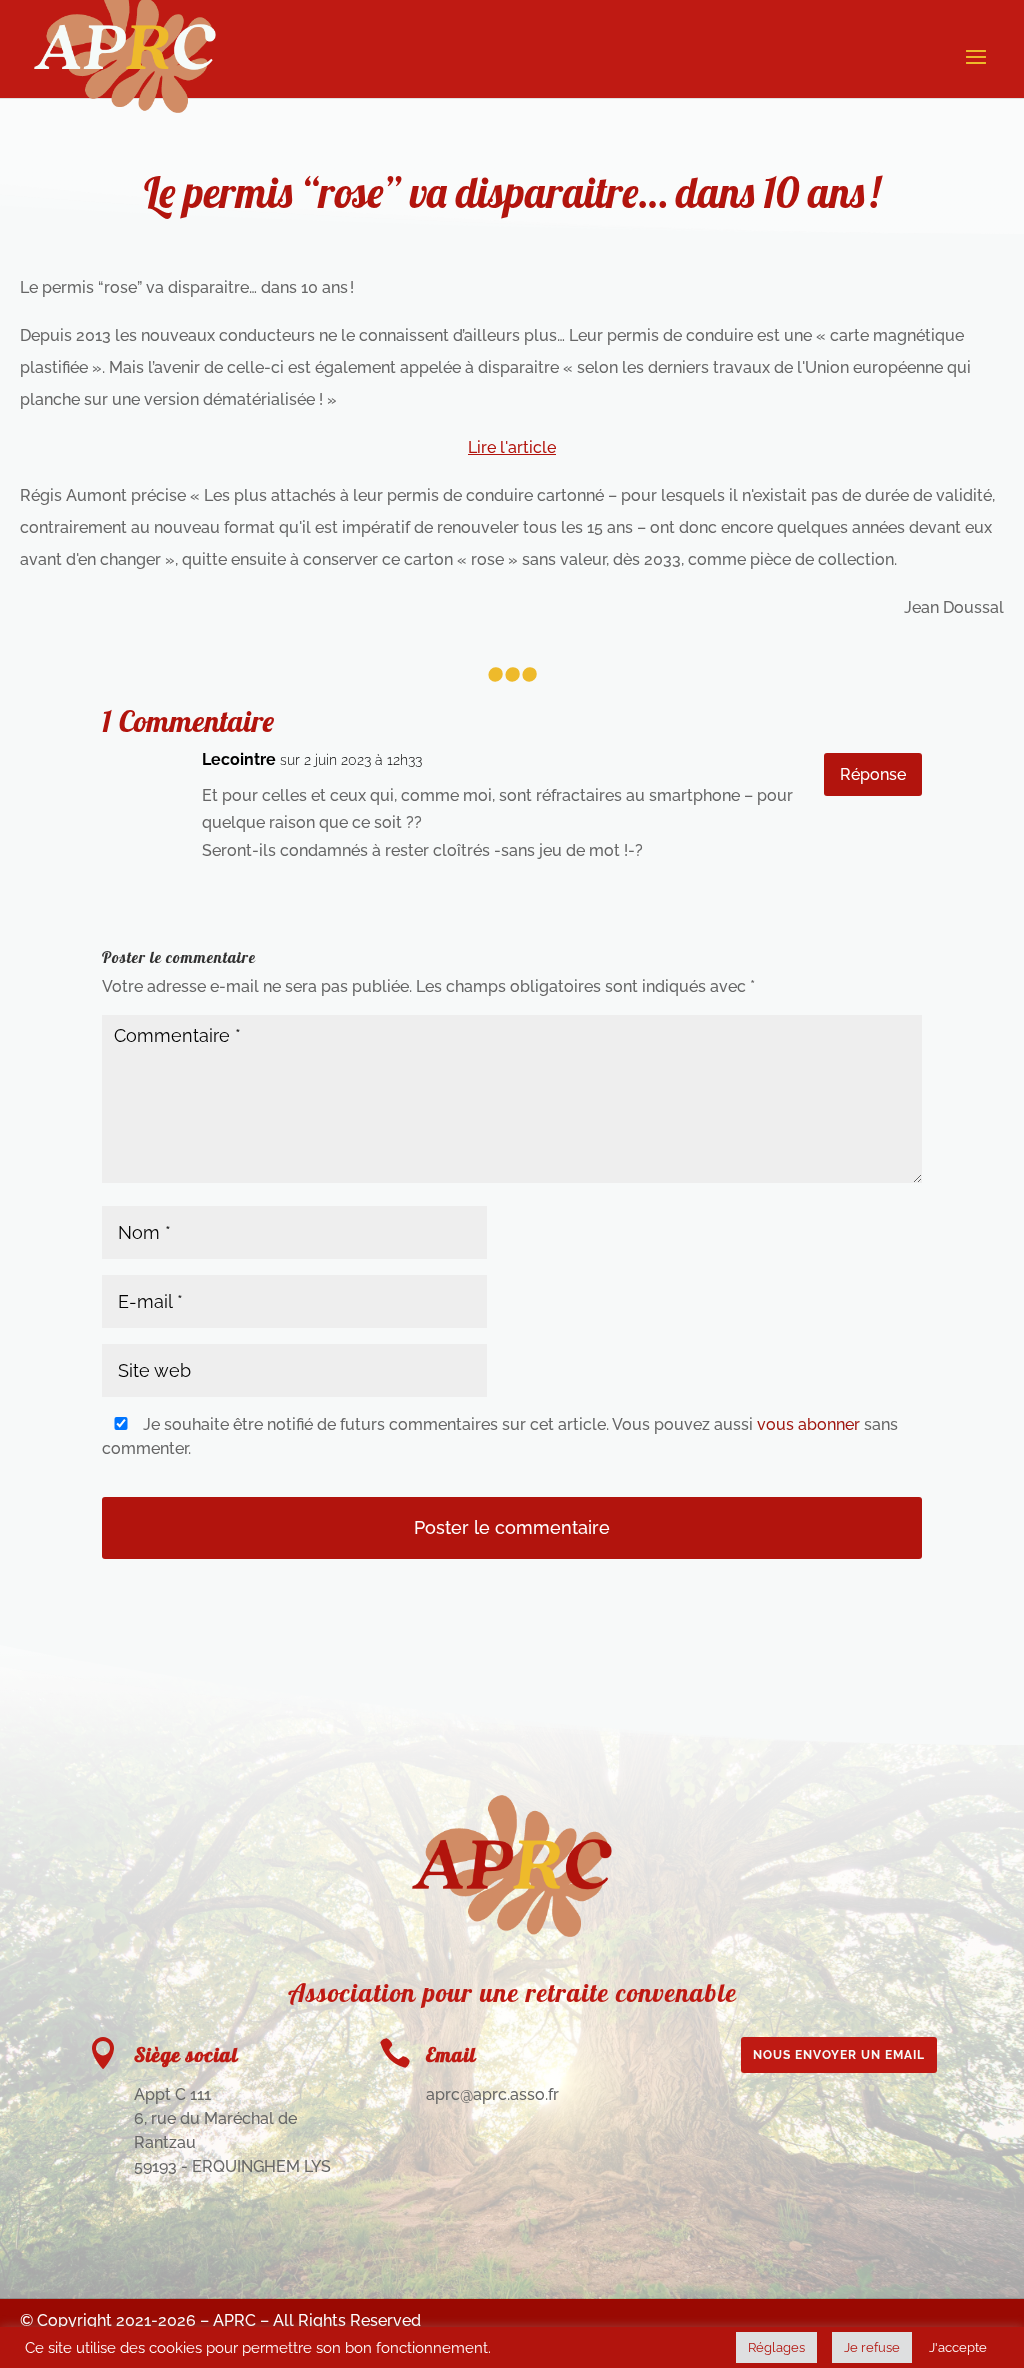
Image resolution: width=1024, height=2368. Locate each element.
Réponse (873, 774)
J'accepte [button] (958, 2347)
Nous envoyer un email (839, 2055)
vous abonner (808, 1424)
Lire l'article (512, 447)
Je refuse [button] (872, 2347)
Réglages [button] (776, 2347)
